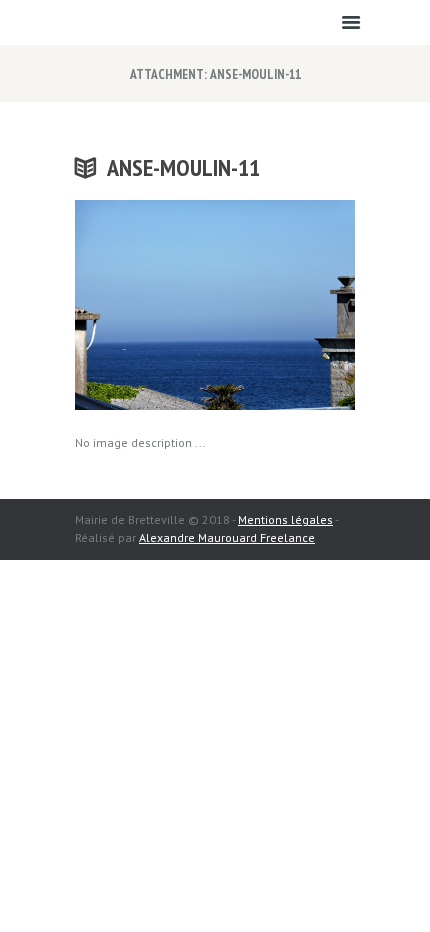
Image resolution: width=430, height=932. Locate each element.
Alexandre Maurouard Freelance (227, 537)
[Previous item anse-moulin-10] (145, 305)
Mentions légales (285, 519)
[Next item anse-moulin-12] (285, 305)
